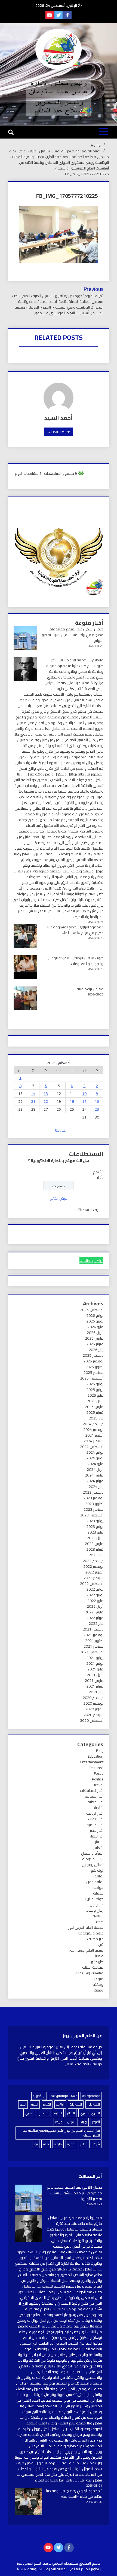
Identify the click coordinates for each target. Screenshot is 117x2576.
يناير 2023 (96, 1555)
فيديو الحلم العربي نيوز (86, 1950)
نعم (96, 1172)
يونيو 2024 (95, 1458)
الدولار (71, 2113)
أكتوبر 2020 (94, 1709)
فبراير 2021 (95, 1686)
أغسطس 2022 (92, 1584)
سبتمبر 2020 (93, 1715)
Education (96, 1756)
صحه (100, 1922)
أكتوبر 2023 (94, 1504)
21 (33, 1101)
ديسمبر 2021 (93, 1629)
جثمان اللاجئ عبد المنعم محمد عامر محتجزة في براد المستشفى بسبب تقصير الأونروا (73, 635)
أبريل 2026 (95, 1333)
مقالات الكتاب (93, 1967)
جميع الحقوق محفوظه (82, 2563)
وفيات (99, 1990)
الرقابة (58, 2113)
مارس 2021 (94, 1680)
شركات (95, 2144)
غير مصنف (95, 1939)
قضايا (99, 1956)
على (83, 2144)
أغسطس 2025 (92, 1378)
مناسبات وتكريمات (89, 1973)
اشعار (99, 1842)
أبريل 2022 (95, 1606)
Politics (98, 1779)
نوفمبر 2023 (93, 1498)
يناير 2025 (96, 1418)
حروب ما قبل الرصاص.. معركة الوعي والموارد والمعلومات (76, 961)
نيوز (36, 2144)
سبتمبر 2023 (93, 1509)
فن (101, 1944)
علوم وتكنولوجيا (91, 1933)
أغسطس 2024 (92, 1447)
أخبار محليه (96, 1802)
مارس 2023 (94, 1544)
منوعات (98, 1979)
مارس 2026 (94, 1338)
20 (46, 1101)
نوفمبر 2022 (93, 1566)
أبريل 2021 (95, 1675)
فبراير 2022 (95, 1618)
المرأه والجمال (92, 1853)
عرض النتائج (59, 1198)
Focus (99, 1773)
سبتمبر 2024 (93, 1441)
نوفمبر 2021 (93, 1635)
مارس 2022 (94, 1612)
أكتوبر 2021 (94, 1641)
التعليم (98, 1848)
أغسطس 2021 (92, 1652)
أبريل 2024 (95, 1469)
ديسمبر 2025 (93, 1355)
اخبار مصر (97, 1830)
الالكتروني (93, 2104)
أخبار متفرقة (94, 1796)
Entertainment (92, 1762)
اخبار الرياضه (95, 1813)
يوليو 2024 (95, 1452)
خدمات (98, 1893)
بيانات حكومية (93, 1859)
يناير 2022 (96, 1623)
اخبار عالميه (95, 1825)
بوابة (84, 2122)
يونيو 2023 (95, 1526)
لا (98, 1178)
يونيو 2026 (95, 1321)
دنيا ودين (97, 1905)
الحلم (23, 2104)
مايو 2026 (95, 1327)
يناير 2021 (96, 1692)
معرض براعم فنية (90, 989)
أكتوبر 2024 (94, 1435)
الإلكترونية (39, 2096)
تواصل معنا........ (91, 1261)
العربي (29, 2113)
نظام (46, 2144)
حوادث (98, 1887)
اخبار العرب (96, 1819)
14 (33, 1094)
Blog (100, 1751)
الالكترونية (76, 2104)
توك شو (97, 1870)
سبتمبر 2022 (93, 1578)
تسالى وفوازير (93, 1865)
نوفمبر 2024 (93, 1430)
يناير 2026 (96, 1350)
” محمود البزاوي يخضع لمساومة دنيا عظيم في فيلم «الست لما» (75, 930)
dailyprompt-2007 (64, 2096)
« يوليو (60, 1130)
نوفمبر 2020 (93, 1703)
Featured (96, 1768)
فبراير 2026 (95, 1344)
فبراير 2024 (95, 1481)
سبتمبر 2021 (93, 1646)
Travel (98, 1785)
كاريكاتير (97, 1962)
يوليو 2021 (95, 1658)
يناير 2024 (96, 1487)
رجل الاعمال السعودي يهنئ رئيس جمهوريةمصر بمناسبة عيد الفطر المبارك (61, 2133)
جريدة (59, 2122)
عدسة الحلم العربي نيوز (86, 1927)
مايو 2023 (95, 1532)
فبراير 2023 (95, 1549)
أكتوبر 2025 (94, 1367)
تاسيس (72, 2122)
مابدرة (58, 2144)
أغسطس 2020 (92, 1720)
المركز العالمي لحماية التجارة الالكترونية (60, 2569)
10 (84, 1094)
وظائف (98, 1984)
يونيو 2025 (95, 1390)
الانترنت (60, 2104)
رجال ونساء (95, 1910)
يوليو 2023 (95, 1521)
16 (97, 1101)
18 (72, 1101)
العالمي (44, 2113)
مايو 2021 (95, 1669)
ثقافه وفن (95, 1882)
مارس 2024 (94, 1475)
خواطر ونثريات (93, 1899)
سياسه (98, 1916)
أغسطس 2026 (92, 1310)
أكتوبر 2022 (94, 1572)
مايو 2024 (95, 1464)
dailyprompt (91, 2096)
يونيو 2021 (95, 1663)
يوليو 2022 (95, 1589)
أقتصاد (98, 1808)
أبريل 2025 (95, 1401)
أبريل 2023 (95, 1538)
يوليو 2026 (95, 1315)
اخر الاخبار (97, 1836)
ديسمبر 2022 (93, 1561)
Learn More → (59, 432)
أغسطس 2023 (92, 1515)
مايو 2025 (95, 1395)
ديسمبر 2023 (93, 1492)
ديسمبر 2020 (93, 1698)
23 (97, 1109)
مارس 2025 (94, 1407)
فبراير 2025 (95, 1412)
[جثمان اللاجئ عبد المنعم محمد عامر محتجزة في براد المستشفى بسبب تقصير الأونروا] (29, 2199)
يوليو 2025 (95, 1384)
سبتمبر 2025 (93, 1372)
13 (46, 1094)
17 (84, 1101)
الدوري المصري (90, 2113)
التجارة (47, 2104)
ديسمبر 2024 (93, 1424)
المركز (96, 2122)
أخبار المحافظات (92, 1790)
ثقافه (99, 1876)
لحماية (71, 2144)
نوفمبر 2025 (93, 1361)
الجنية (35, 2104)
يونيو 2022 (95, 1595)
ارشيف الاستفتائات (89, 1210)
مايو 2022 (95, 1601)
